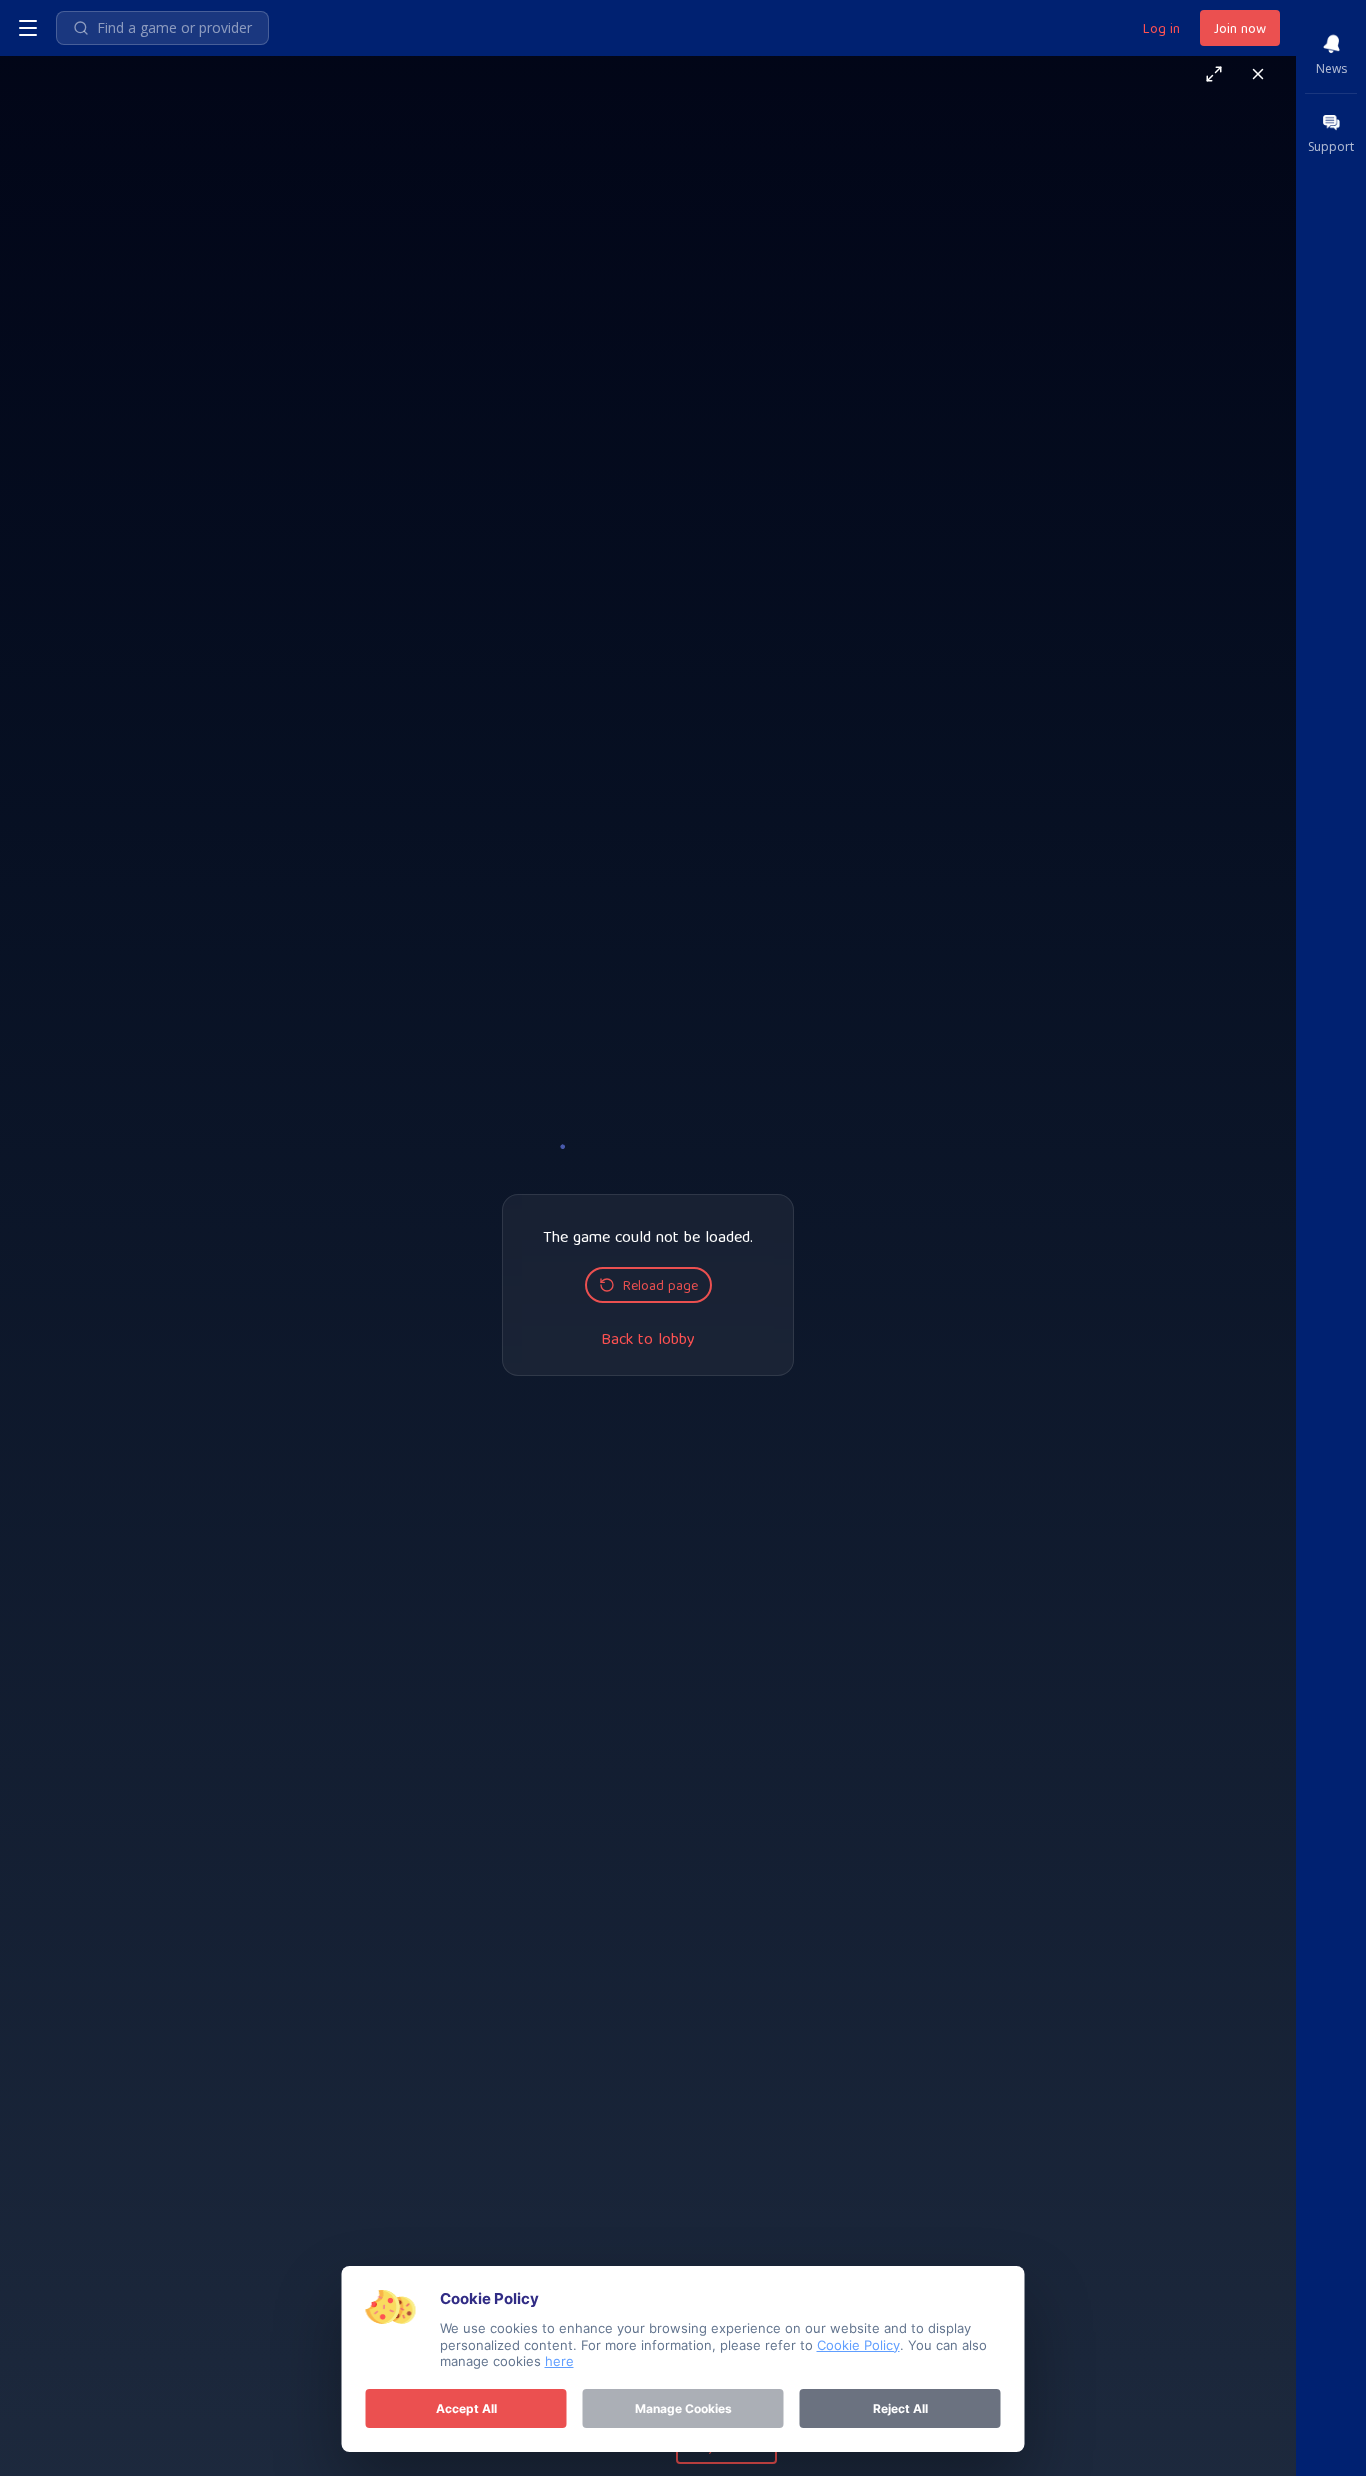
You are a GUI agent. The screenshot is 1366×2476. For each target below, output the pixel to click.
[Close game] (1258, 74)
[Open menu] (28, 28)
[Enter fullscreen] (1214, 74)
